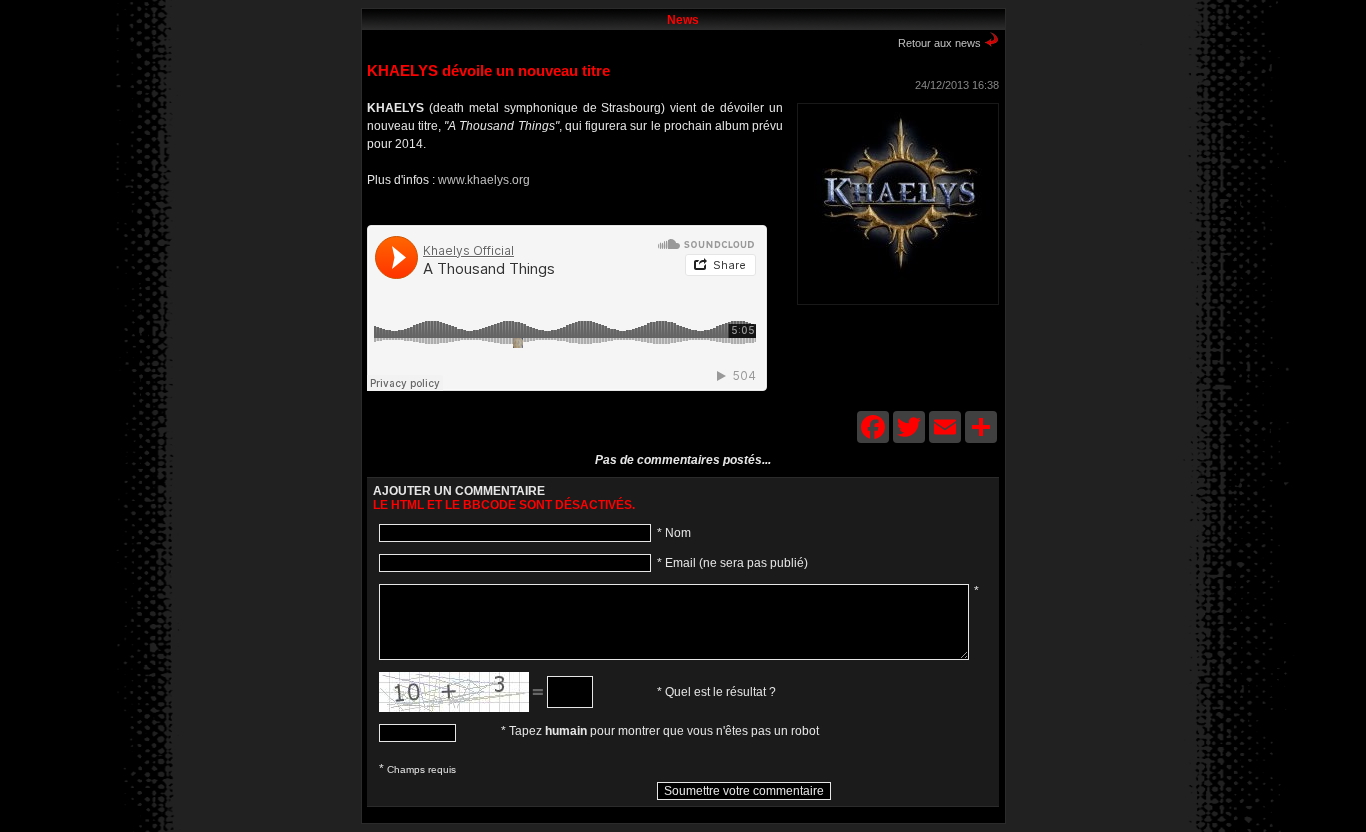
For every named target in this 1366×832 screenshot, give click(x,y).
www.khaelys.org (484, 180)
